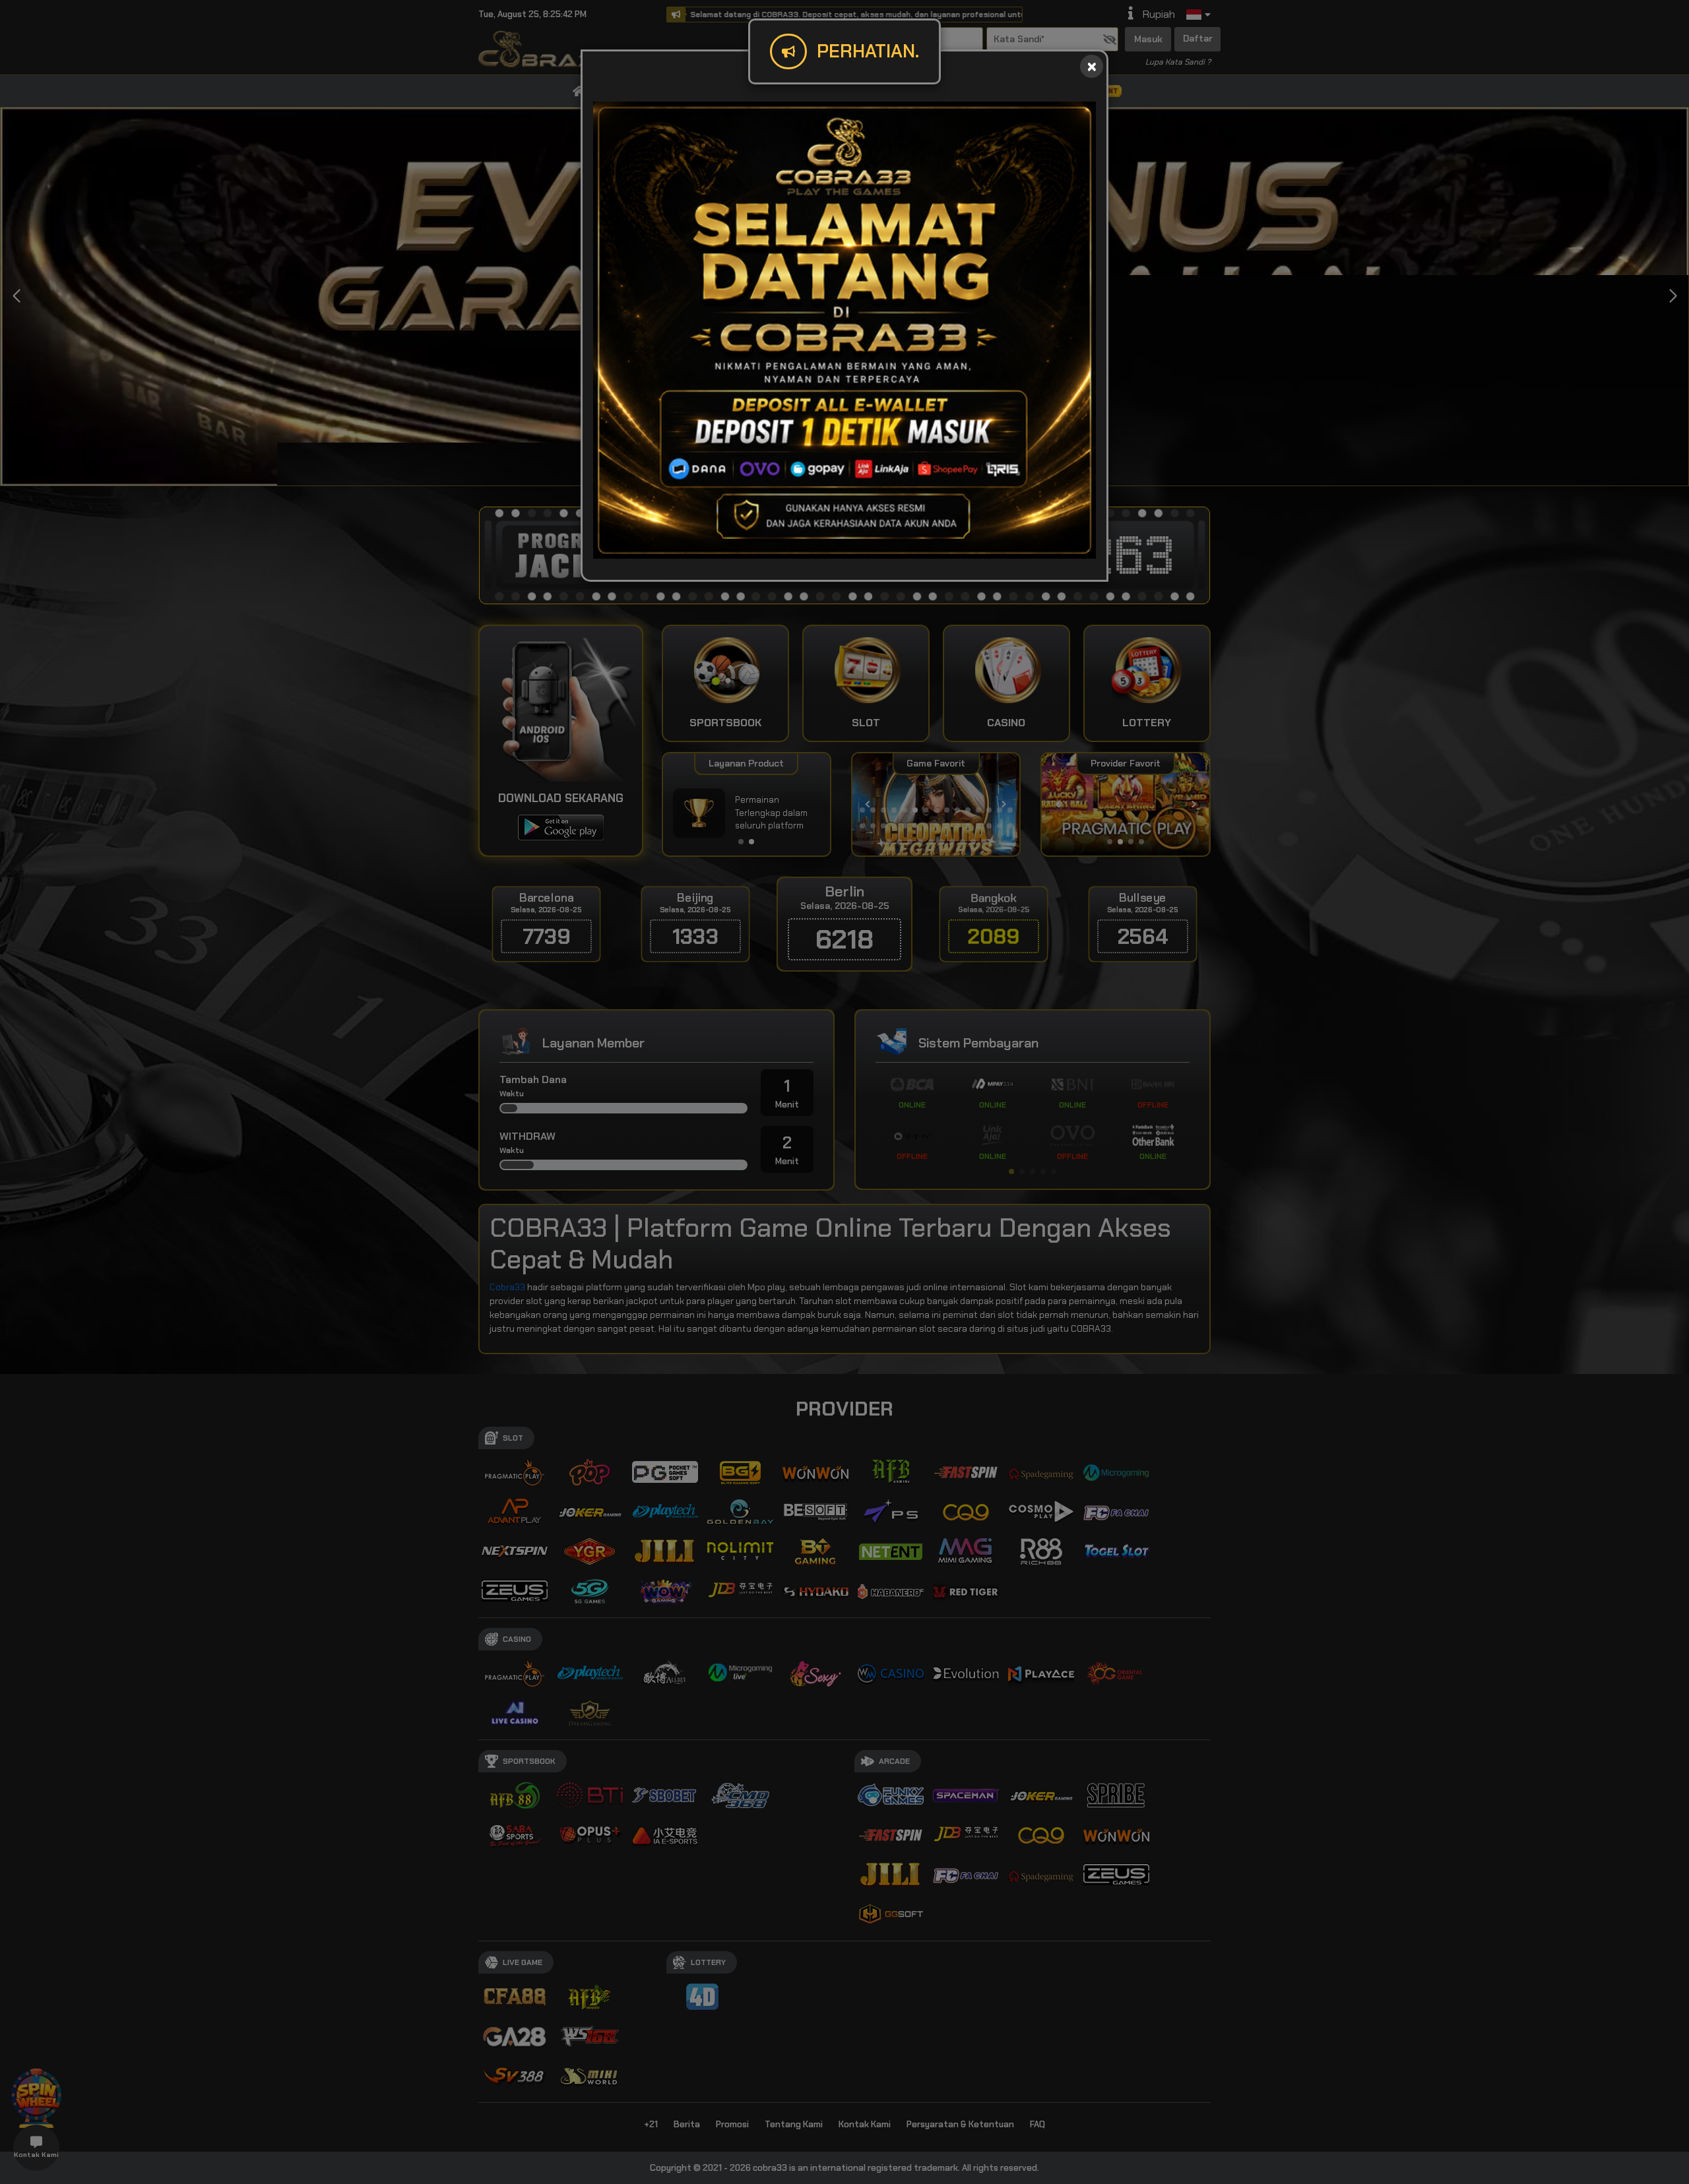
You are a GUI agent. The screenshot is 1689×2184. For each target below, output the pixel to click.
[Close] (1092, 66)
